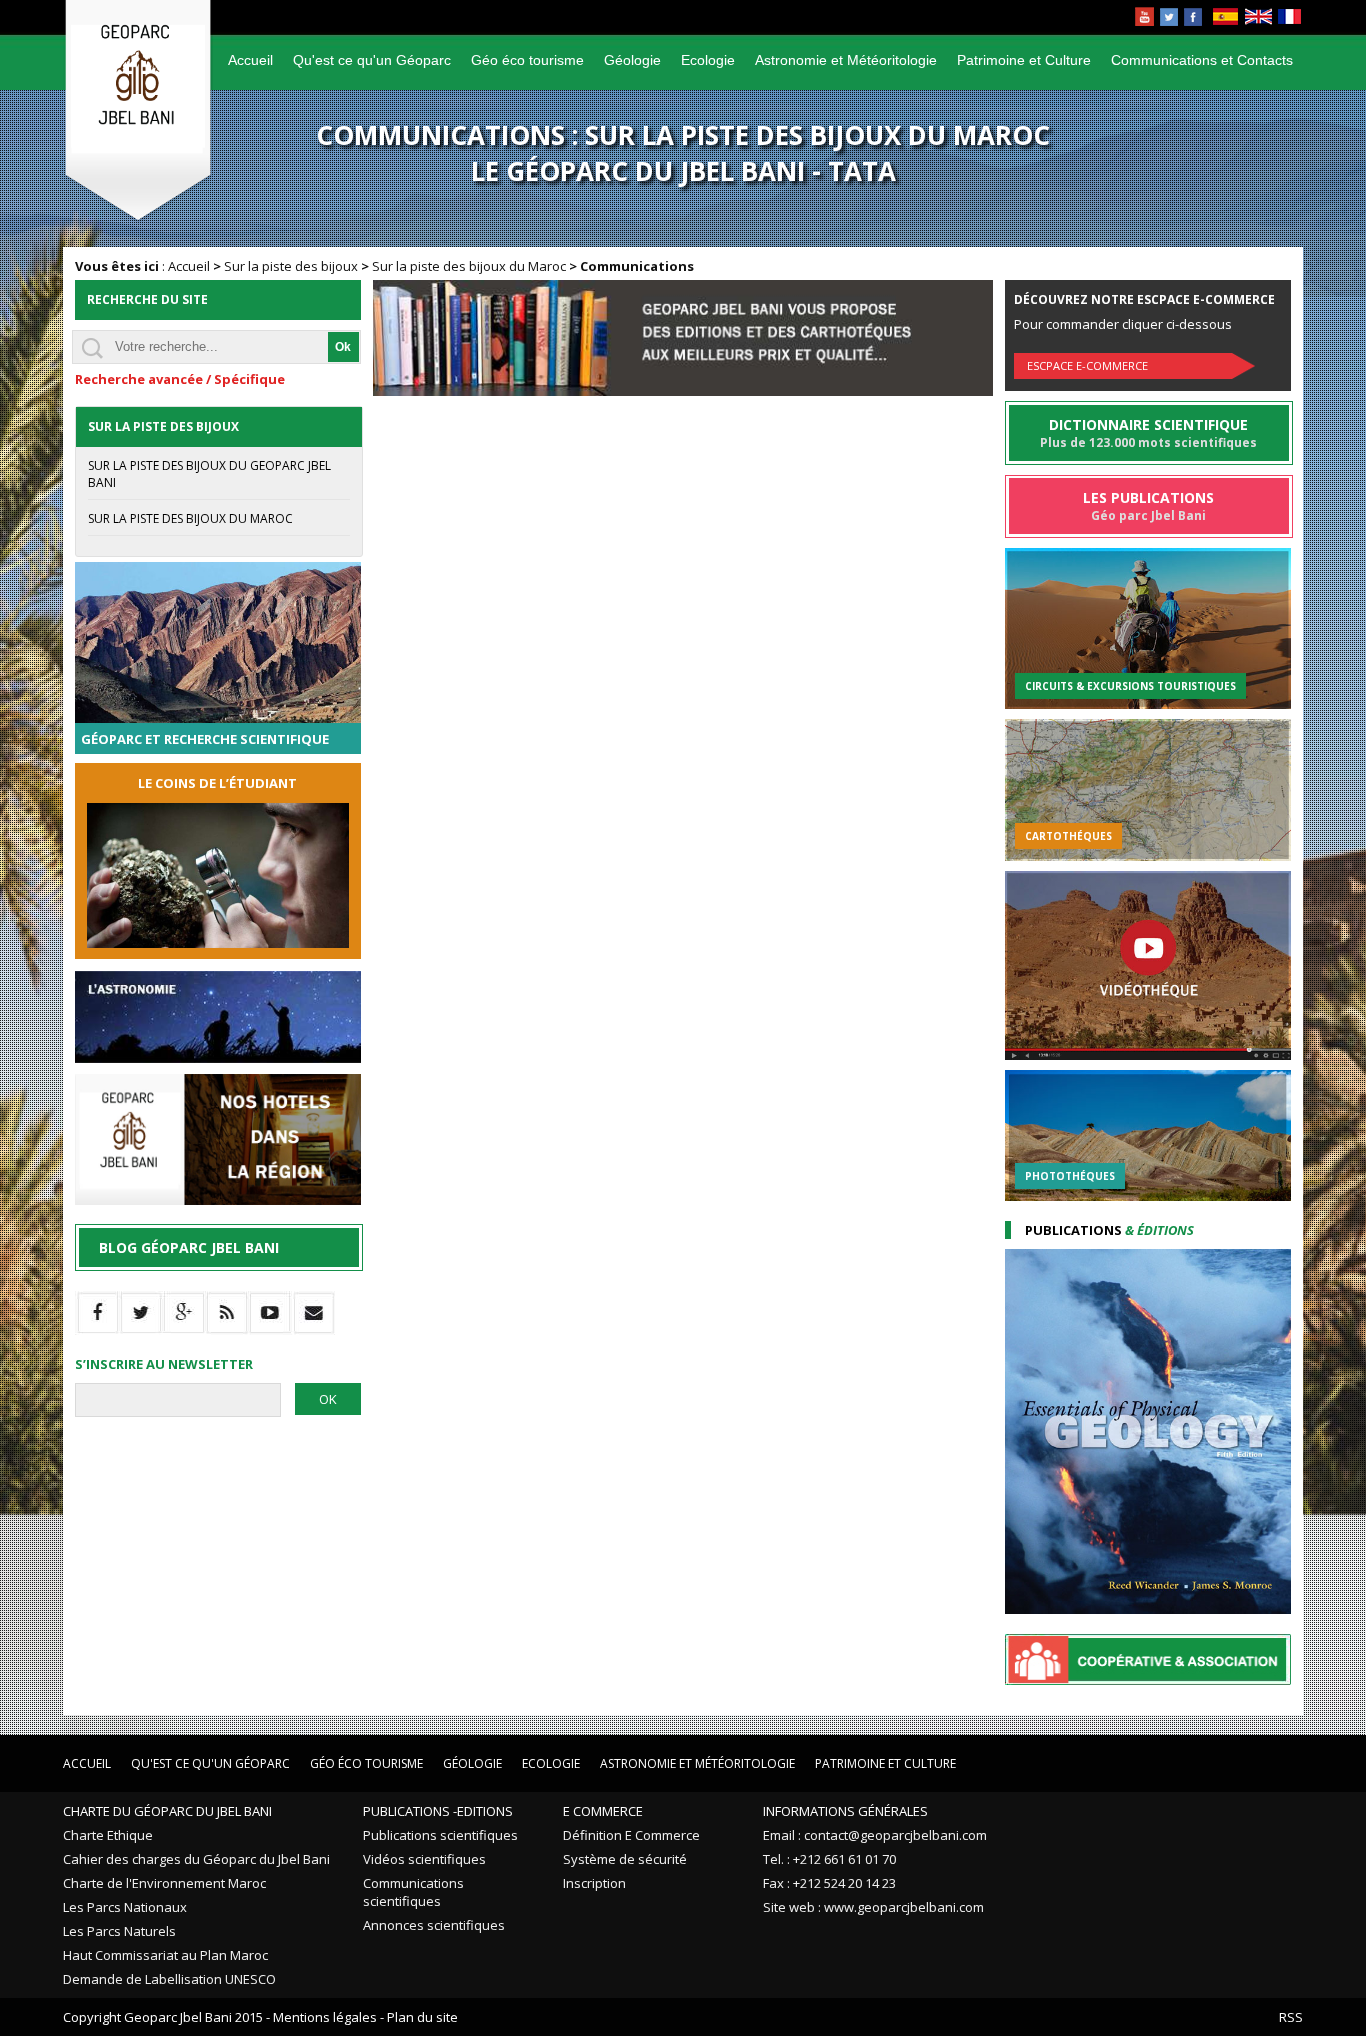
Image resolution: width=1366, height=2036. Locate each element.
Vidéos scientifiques (424, 1859)
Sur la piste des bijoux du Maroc (469, 266)
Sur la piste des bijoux (291, 266)
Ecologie (708, 60)
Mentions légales (325, 2017)
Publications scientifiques (440, 1835)
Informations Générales (845, 1811)
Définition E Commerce (631, 1835)
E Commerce (603, 1811)
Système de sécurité (625, 1859)
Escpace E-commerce (1087, 365)
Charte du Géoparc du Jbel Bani (167, 1811)
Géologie (632, 60)
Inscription (594, 1883)
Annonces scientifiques (434, 1925)
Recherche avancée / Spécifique (180, 379)
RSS (1291, 2017)
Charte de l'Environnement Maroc (164, 1883)
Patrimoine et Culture (1024, 60)
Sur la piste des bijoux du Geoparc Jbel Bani (209, 474)
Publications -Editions (438, 1811)
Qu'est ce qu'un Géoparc (372, 60)
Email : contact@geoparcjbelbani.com (875, 1835)
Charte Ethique (108, 1835)
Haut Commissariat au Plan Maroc (165, 1955)
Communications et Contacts (1202, 60)
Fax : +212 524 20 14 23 (829, 1883)
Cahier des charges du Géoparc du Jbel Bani (196, 1859)
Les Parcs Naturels (119, 1931)
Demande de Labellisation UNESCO (169, 1979)
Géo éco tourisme (527, 60)
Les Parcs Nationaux (125, 1907)
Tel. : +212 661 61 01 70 (829, 1859)
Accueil (250, 60)
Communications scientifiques (413, 1892)
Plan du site (422, 2017)
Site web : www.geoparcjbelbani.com (873, 1907)
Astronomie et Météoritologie (846, 60)
